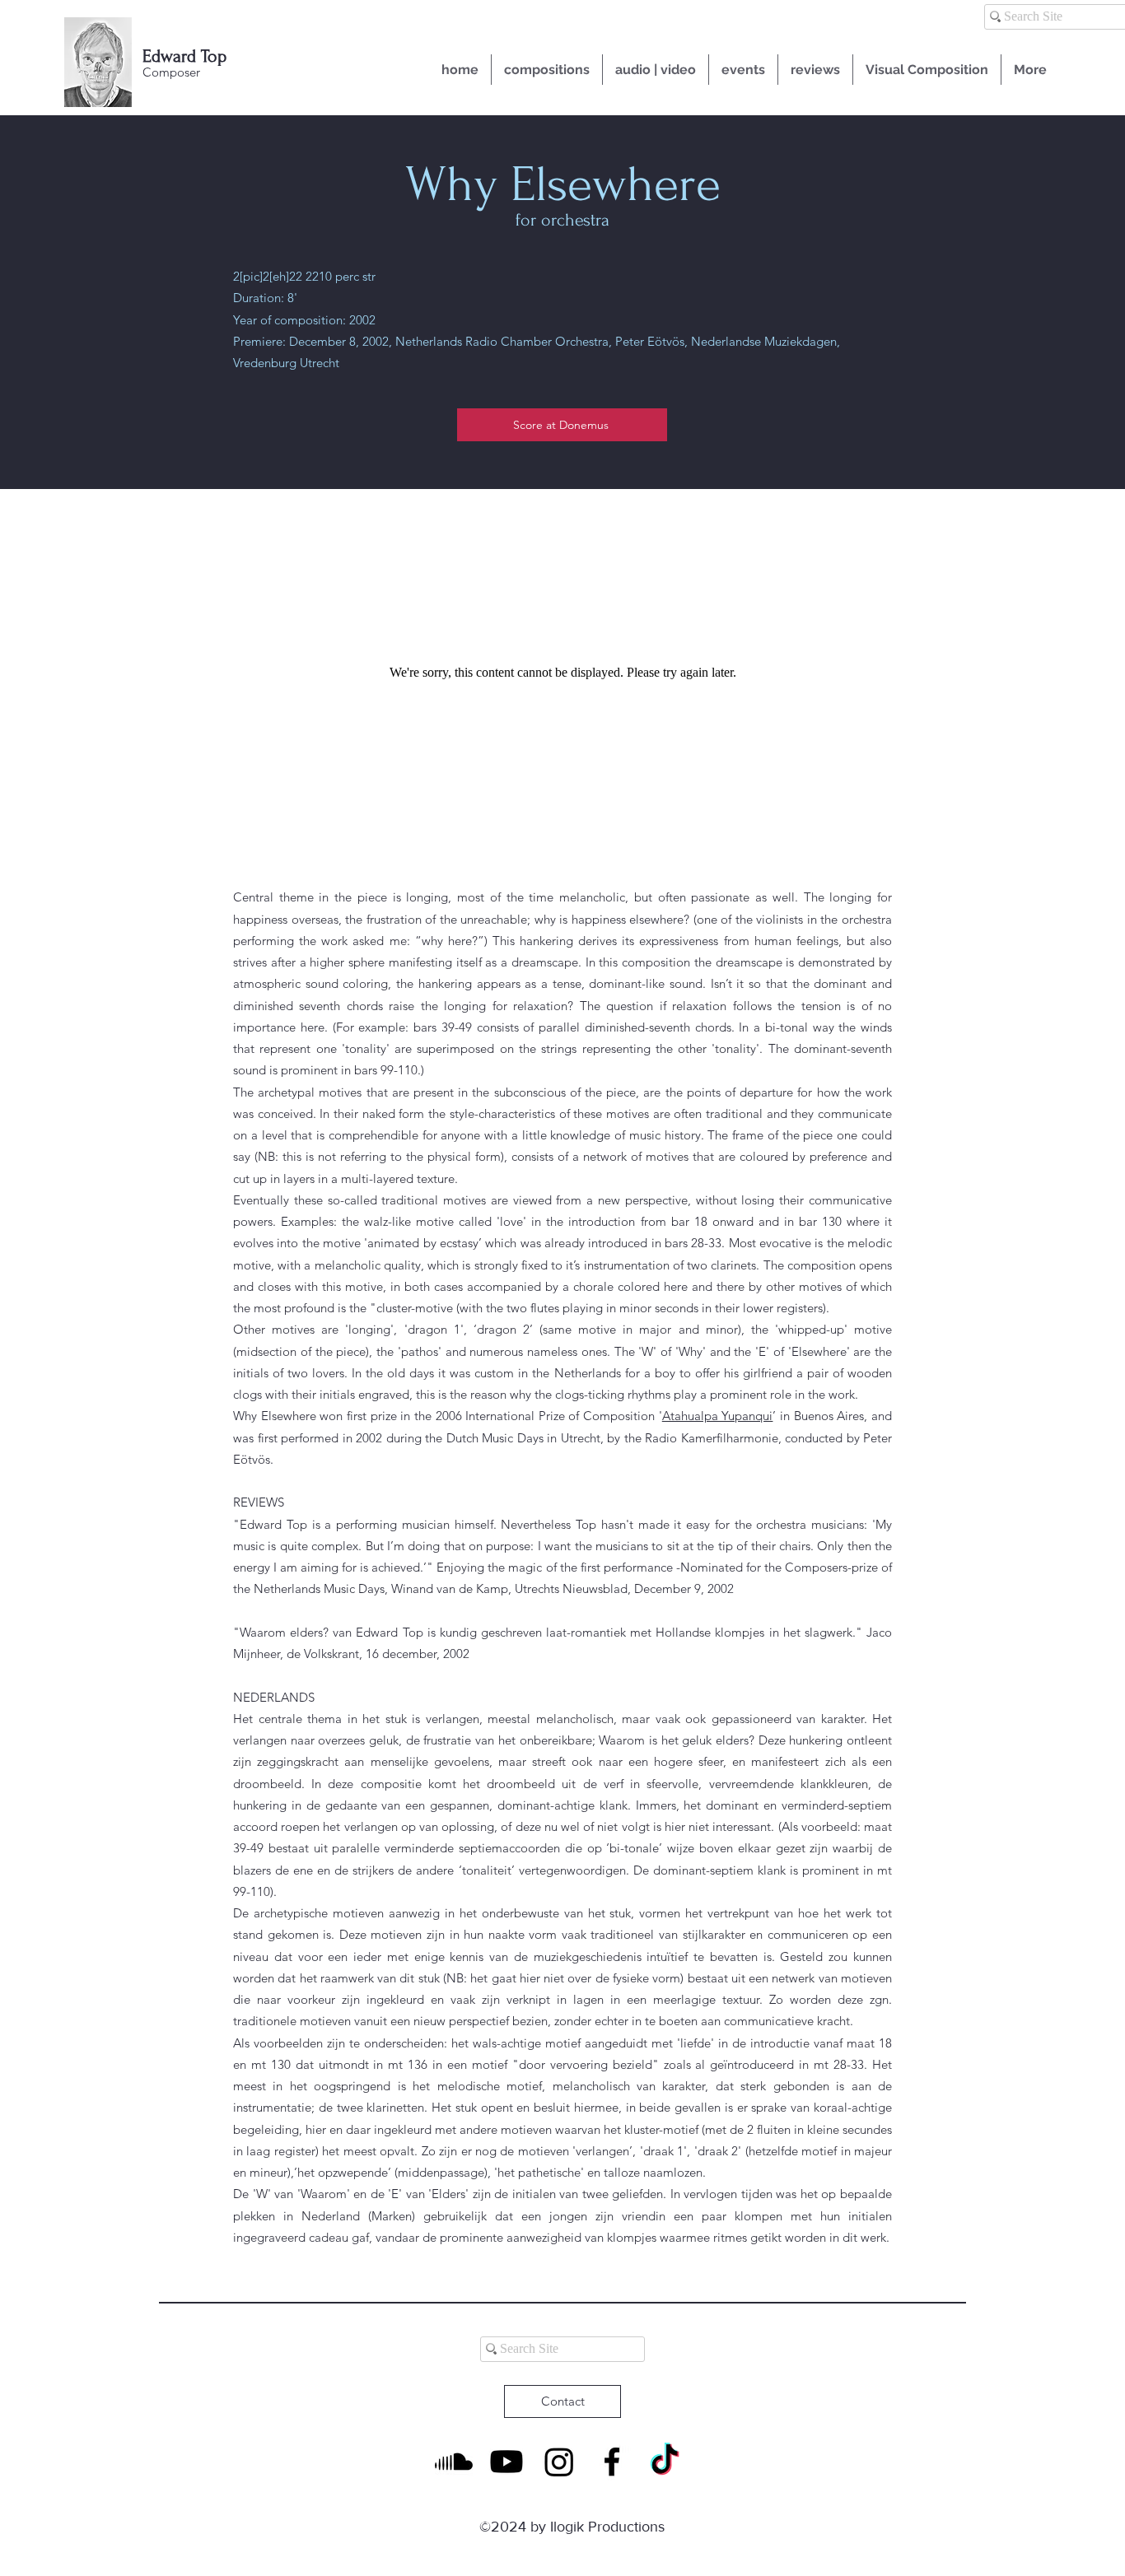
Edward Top (184, 56)
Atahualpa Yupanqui (718, 1416)
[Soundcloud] (454, 2462)
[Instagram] (559, 2462)
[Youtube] (506, 2462)
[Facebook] (612, 2462)
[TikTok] (665, 2462)
